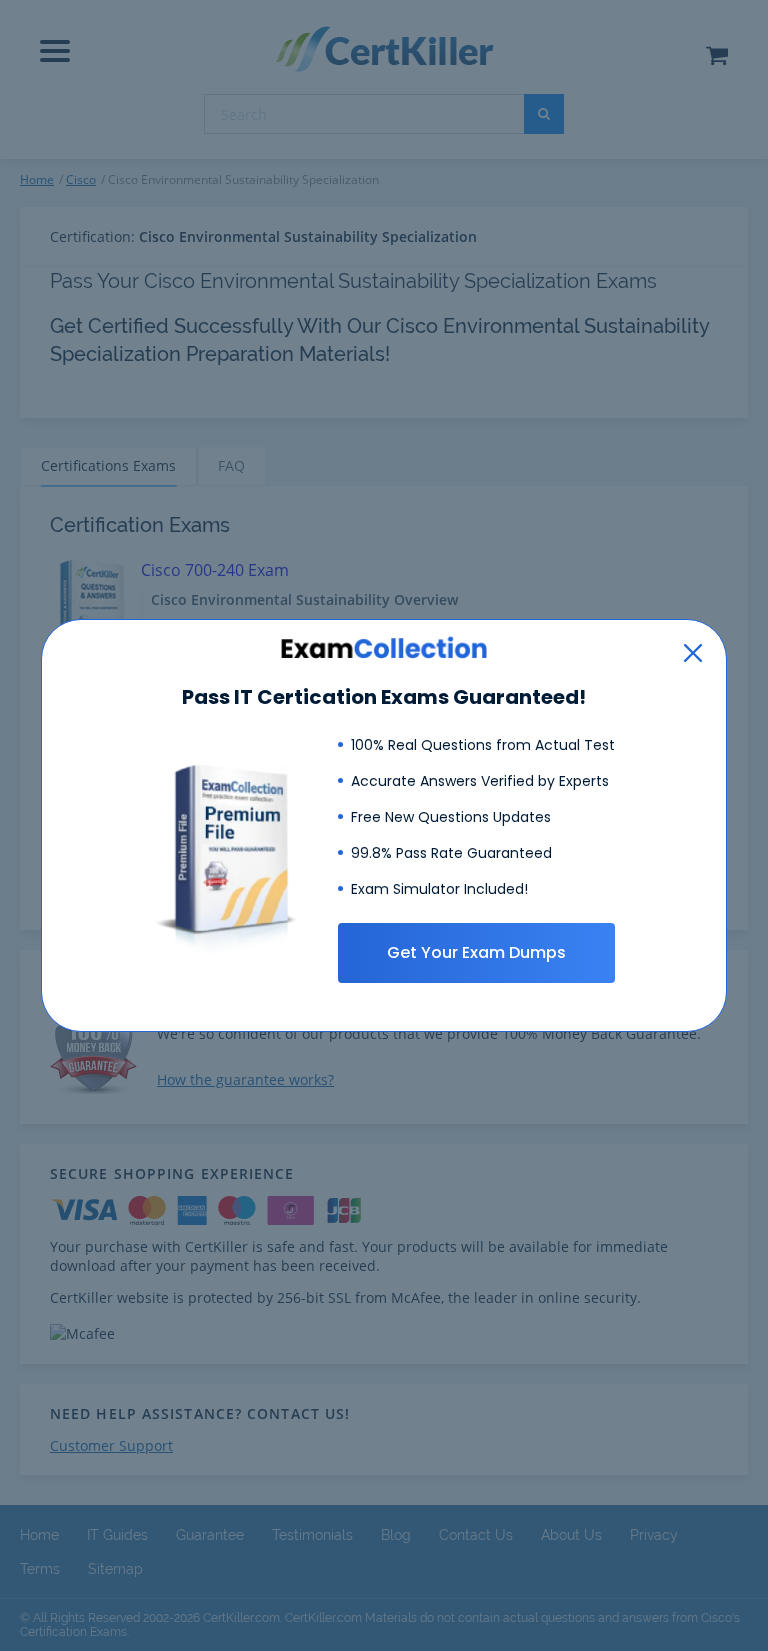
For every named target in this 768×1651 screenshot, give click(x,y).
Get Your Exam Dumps (476, 952)
